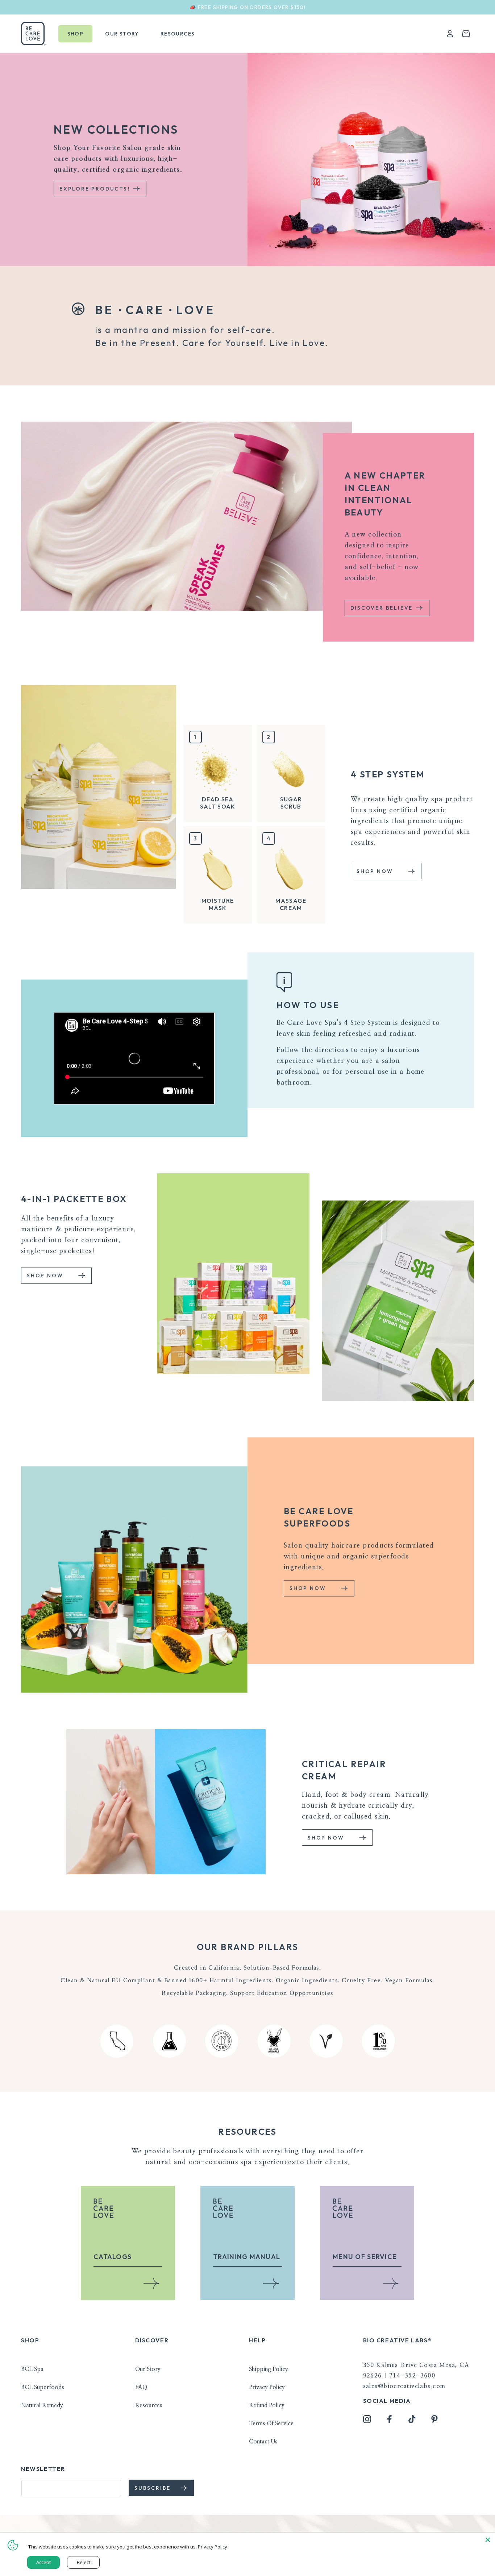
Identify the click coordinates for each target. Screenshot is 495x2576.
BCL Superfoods (43, 2387)
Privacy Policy (267, 2387)
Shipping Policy (269, 2369)
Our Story (148, 2369)
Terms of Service (271, 2423)
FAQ (141, 2387)
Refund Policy (267, 2405)
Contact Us (263, 2442)
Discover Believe (383, 608)
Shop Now (376, 871)
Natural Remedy (42, 2405)
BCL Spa (32, 2369)
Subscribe (154, 2488)
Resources (149, 2405)
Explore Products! (96, 189)
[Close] (488, 2540)
